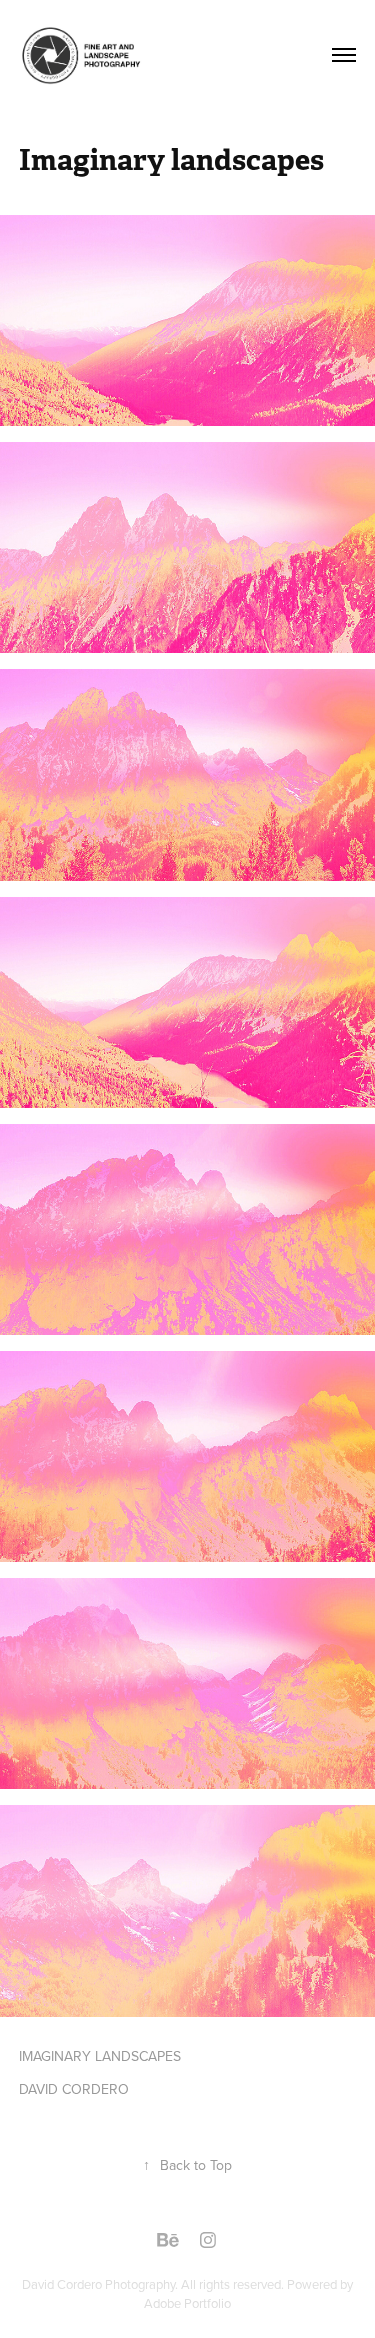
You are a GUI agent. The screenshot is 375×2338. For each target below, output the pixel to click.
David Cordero (63, 2284)
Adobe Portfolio (187, 2303)
